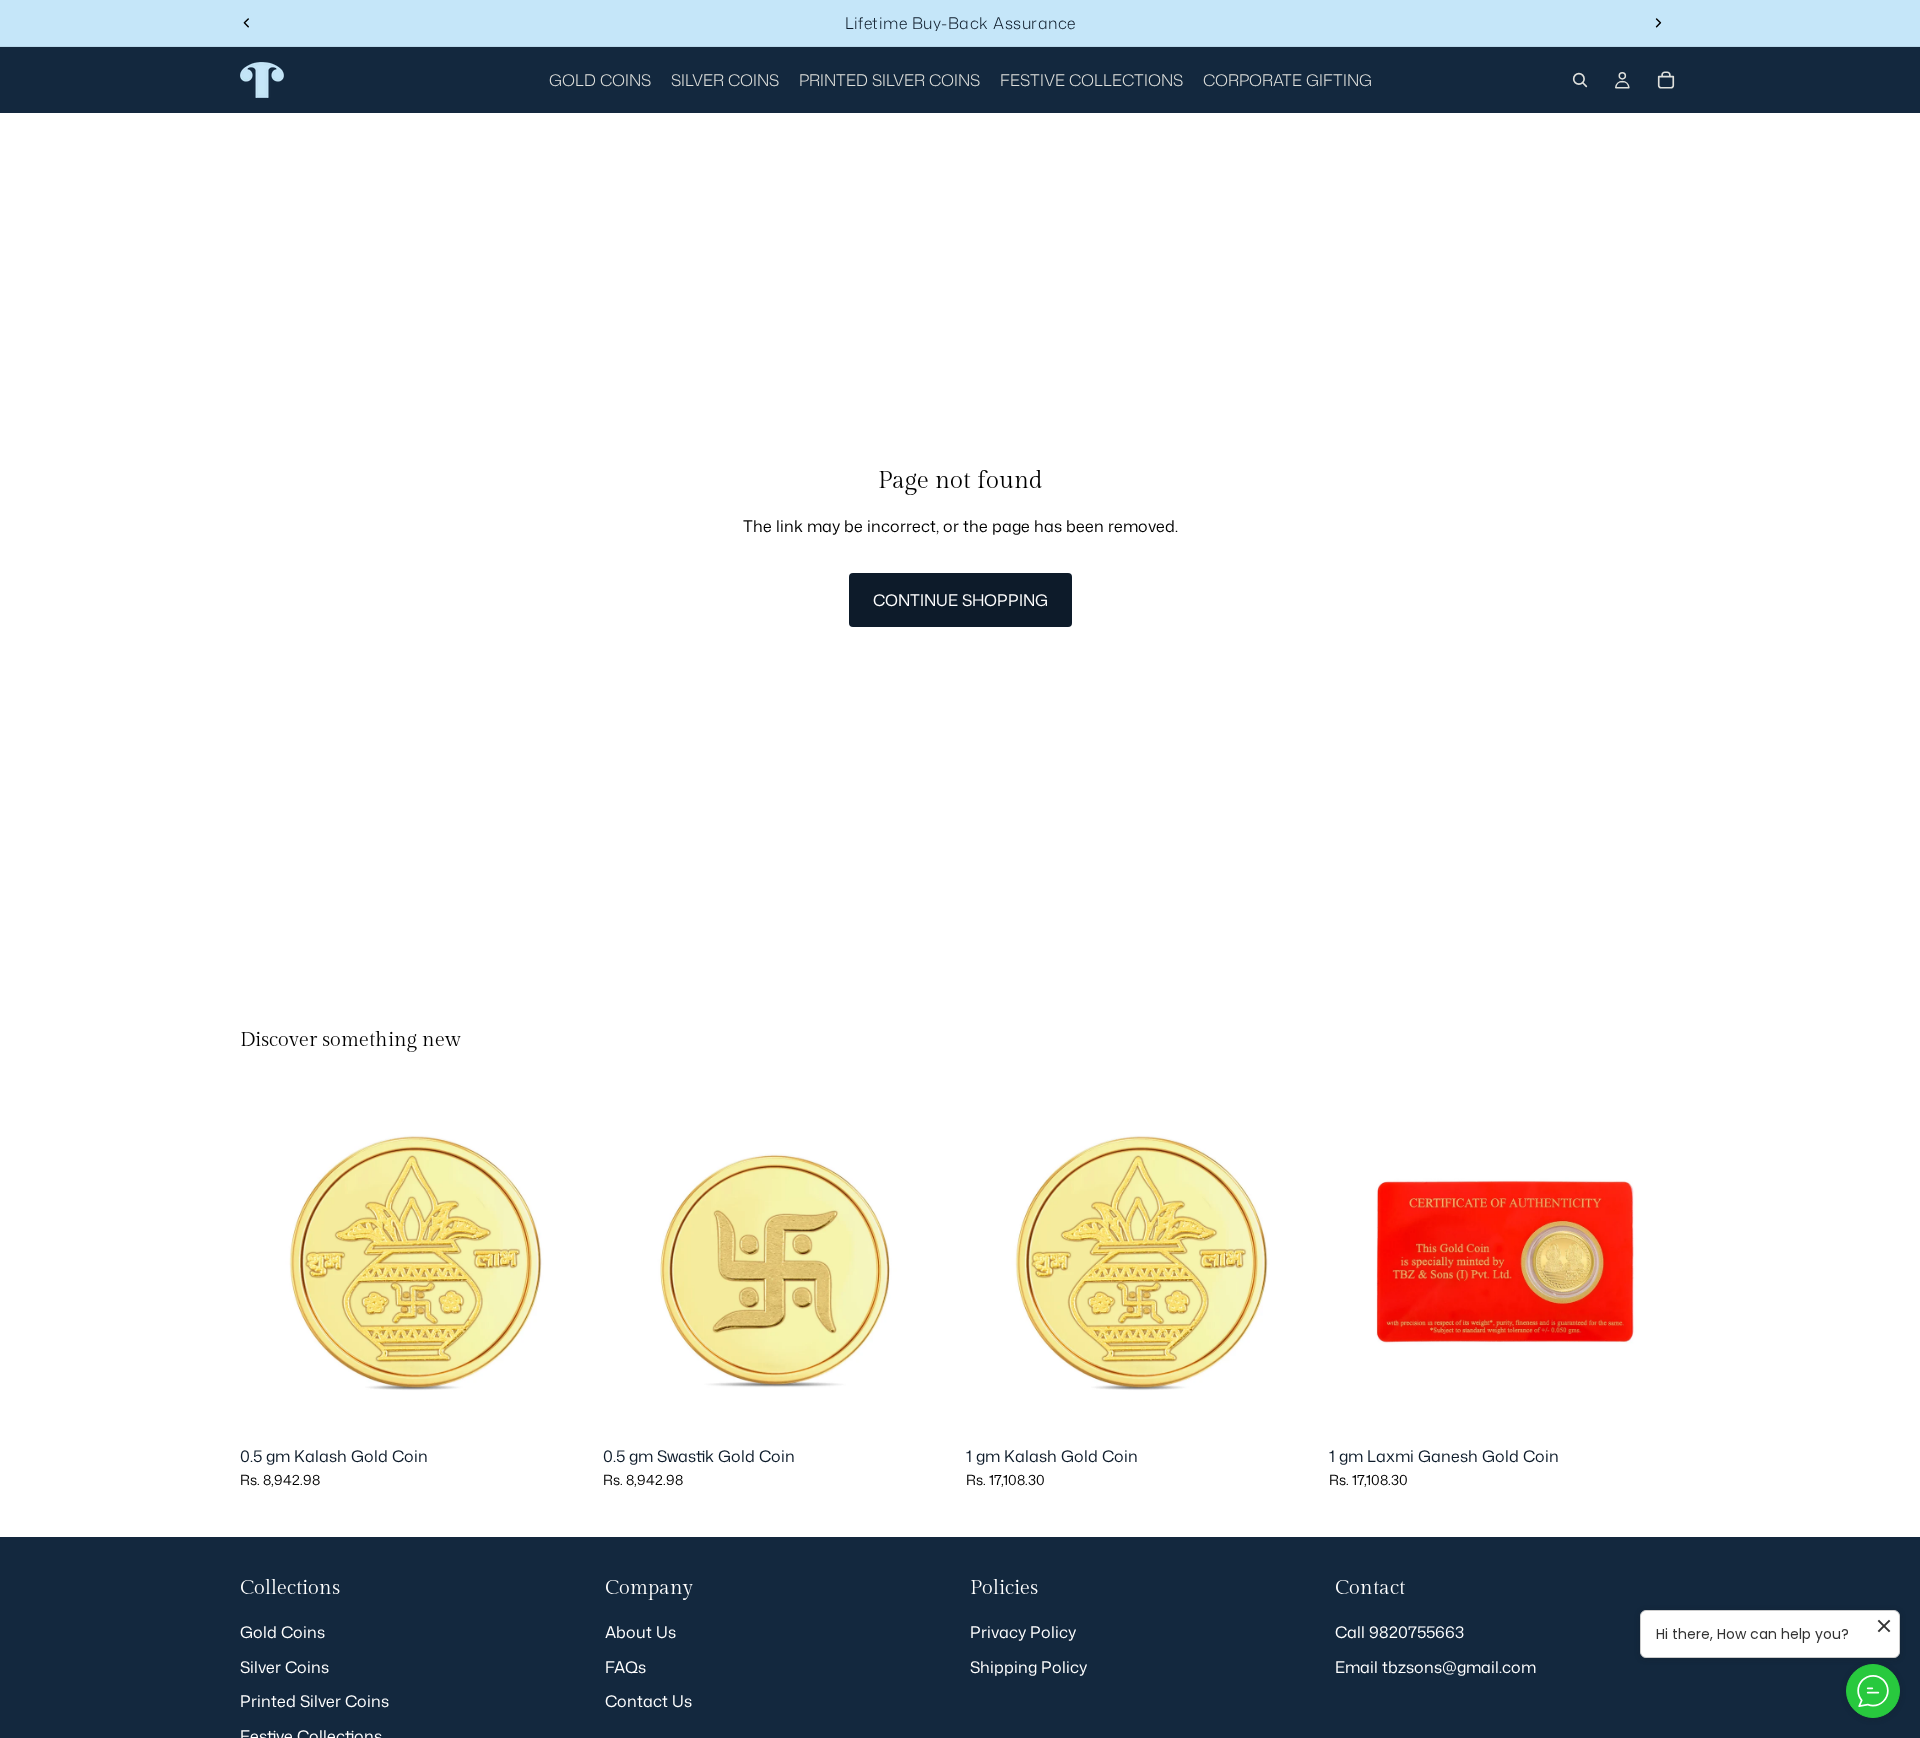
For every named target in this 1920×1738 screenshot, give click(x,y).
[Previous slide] (247, 23)
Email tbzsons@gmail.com (1435, 1666)
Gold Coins (282, 1632)
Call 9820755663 (1399, 1632)
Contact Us (648, 1701)
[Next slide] (1658, 23)
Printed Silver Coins (314, 1701)
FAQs (625, 1666)
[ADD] (560, 1407)
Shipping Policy (1028, 1666)
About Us (640, 1632)
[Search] (1580, 80)
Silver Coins (284, 1666)
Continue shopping (960, 600)
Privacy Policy (1023, 1632)
